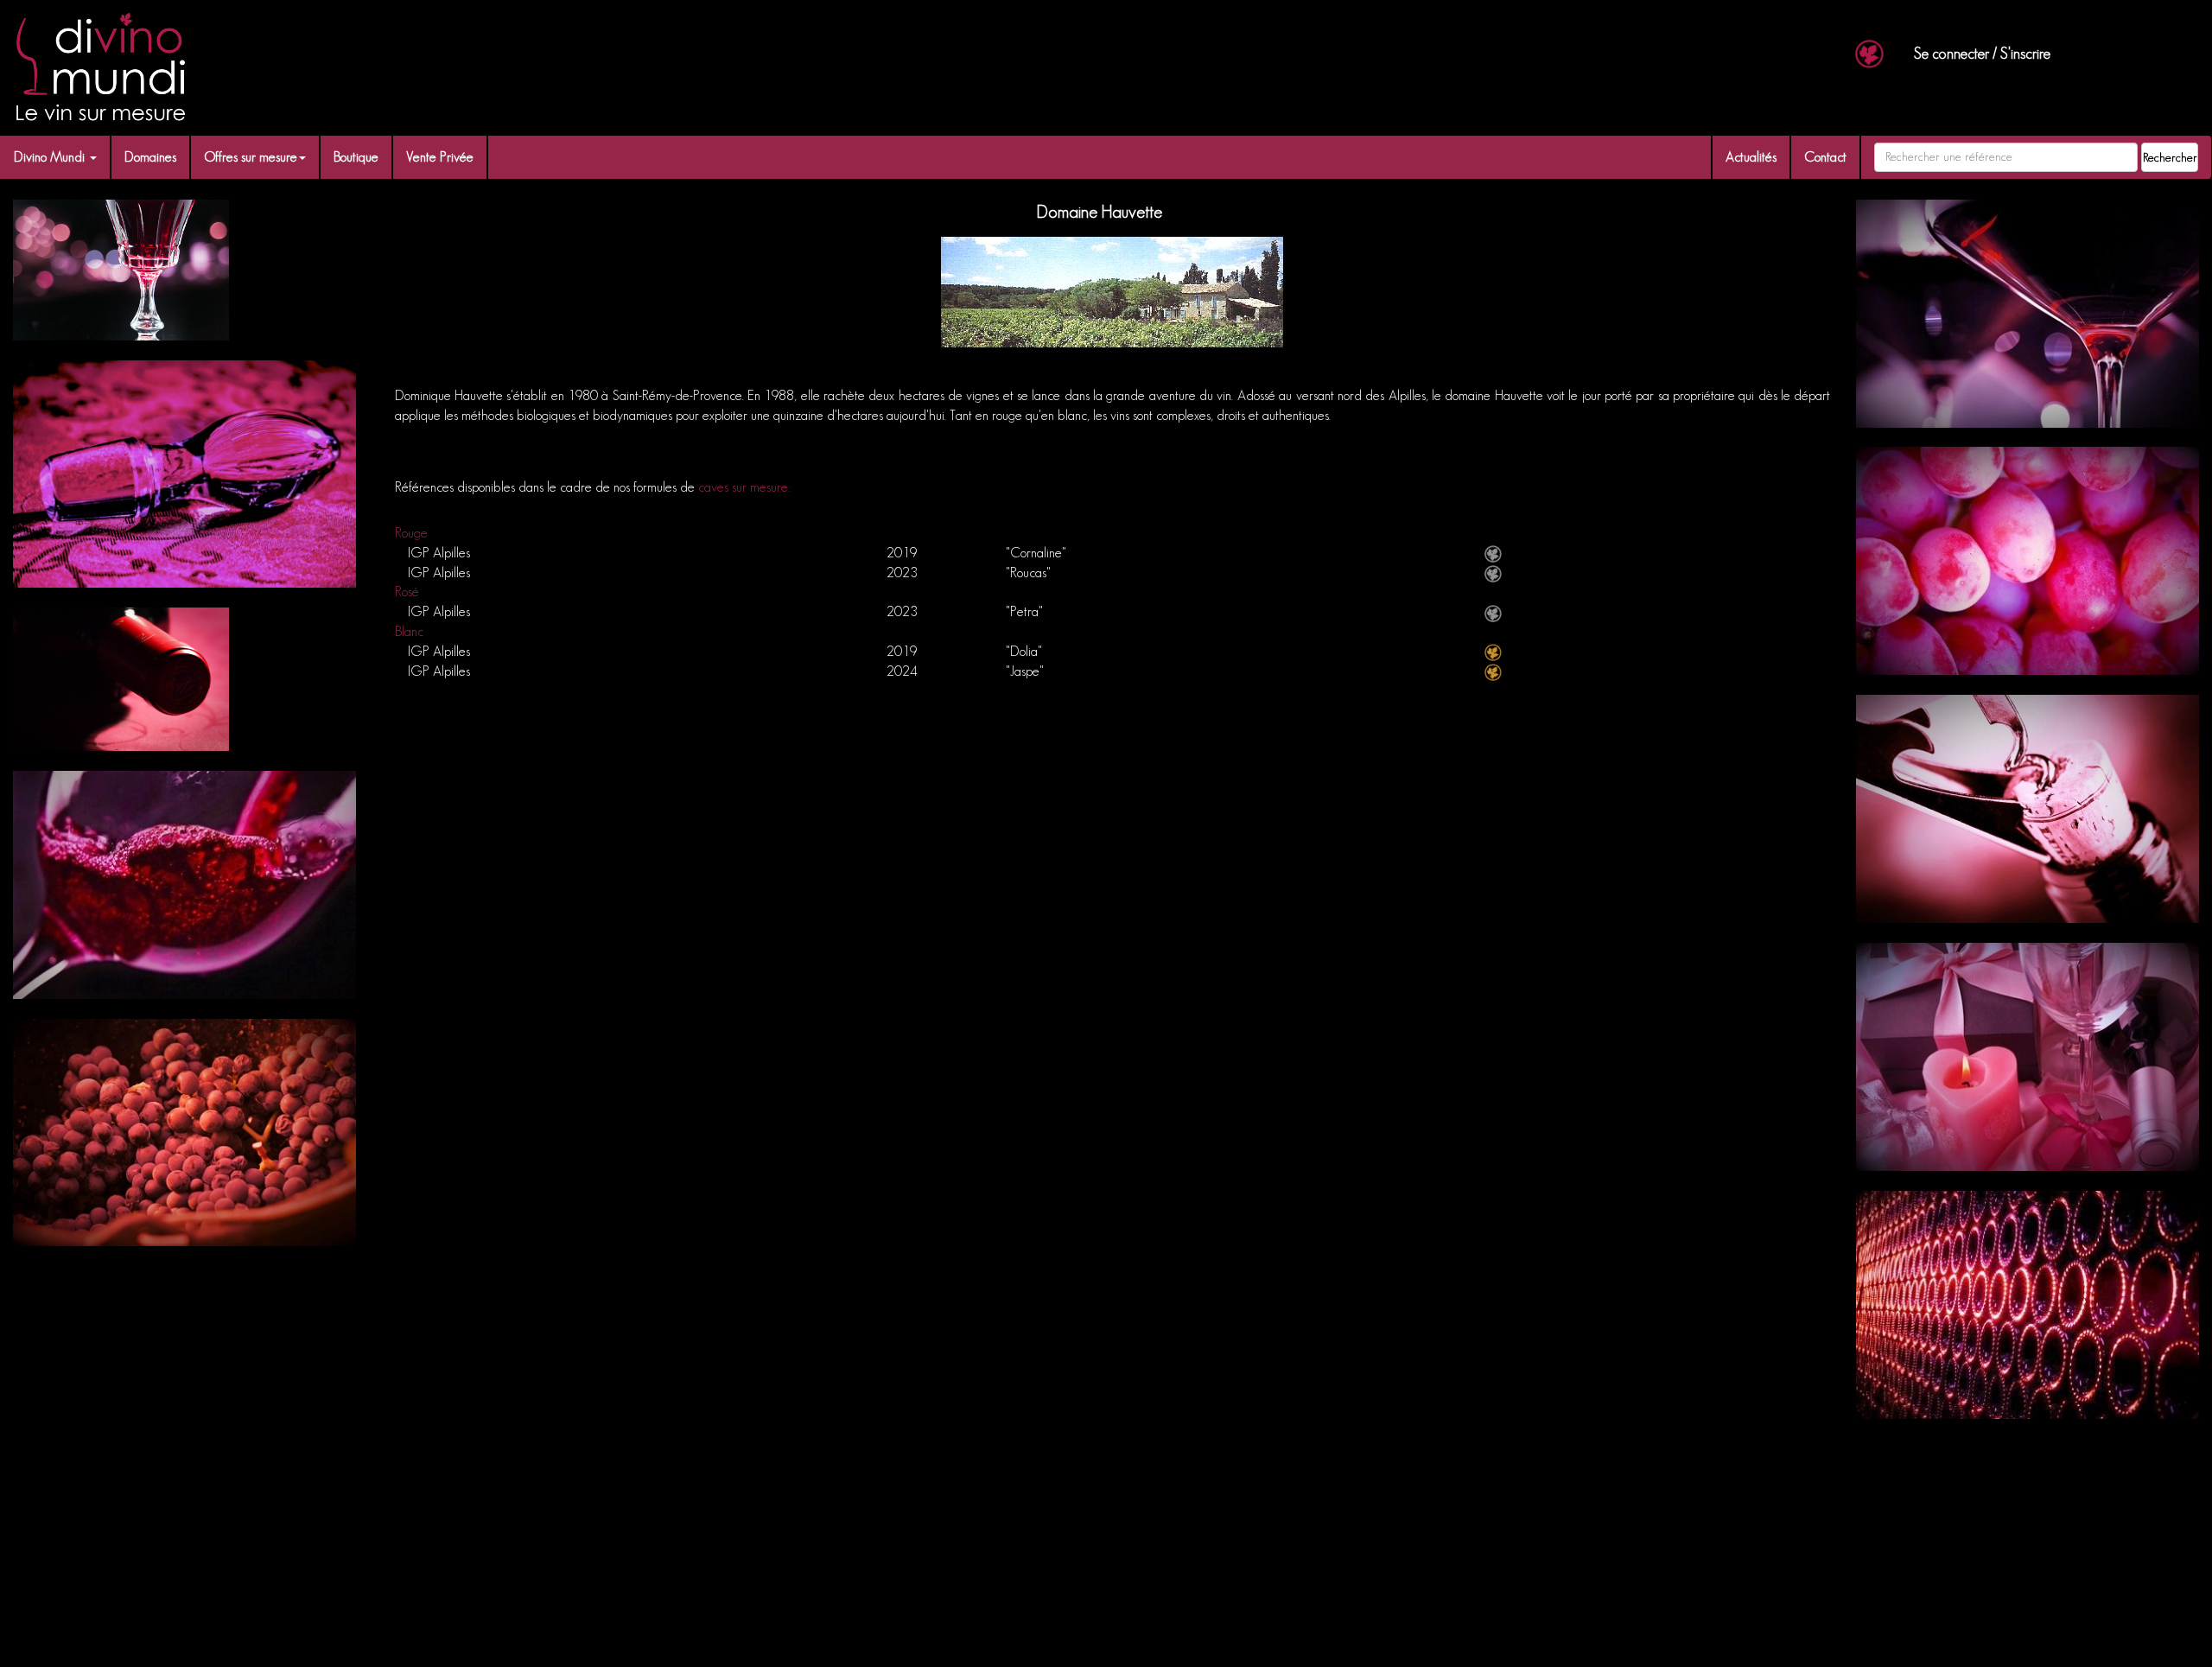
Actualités (1751, 157)
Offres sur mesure (251, 157)
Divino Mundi (51, 157)
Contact (1825, 157)
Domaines (150, 157)
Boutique (356, 157)
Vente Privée (440, 157)
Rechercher (2170, 157)
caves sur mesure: (744, 487)
